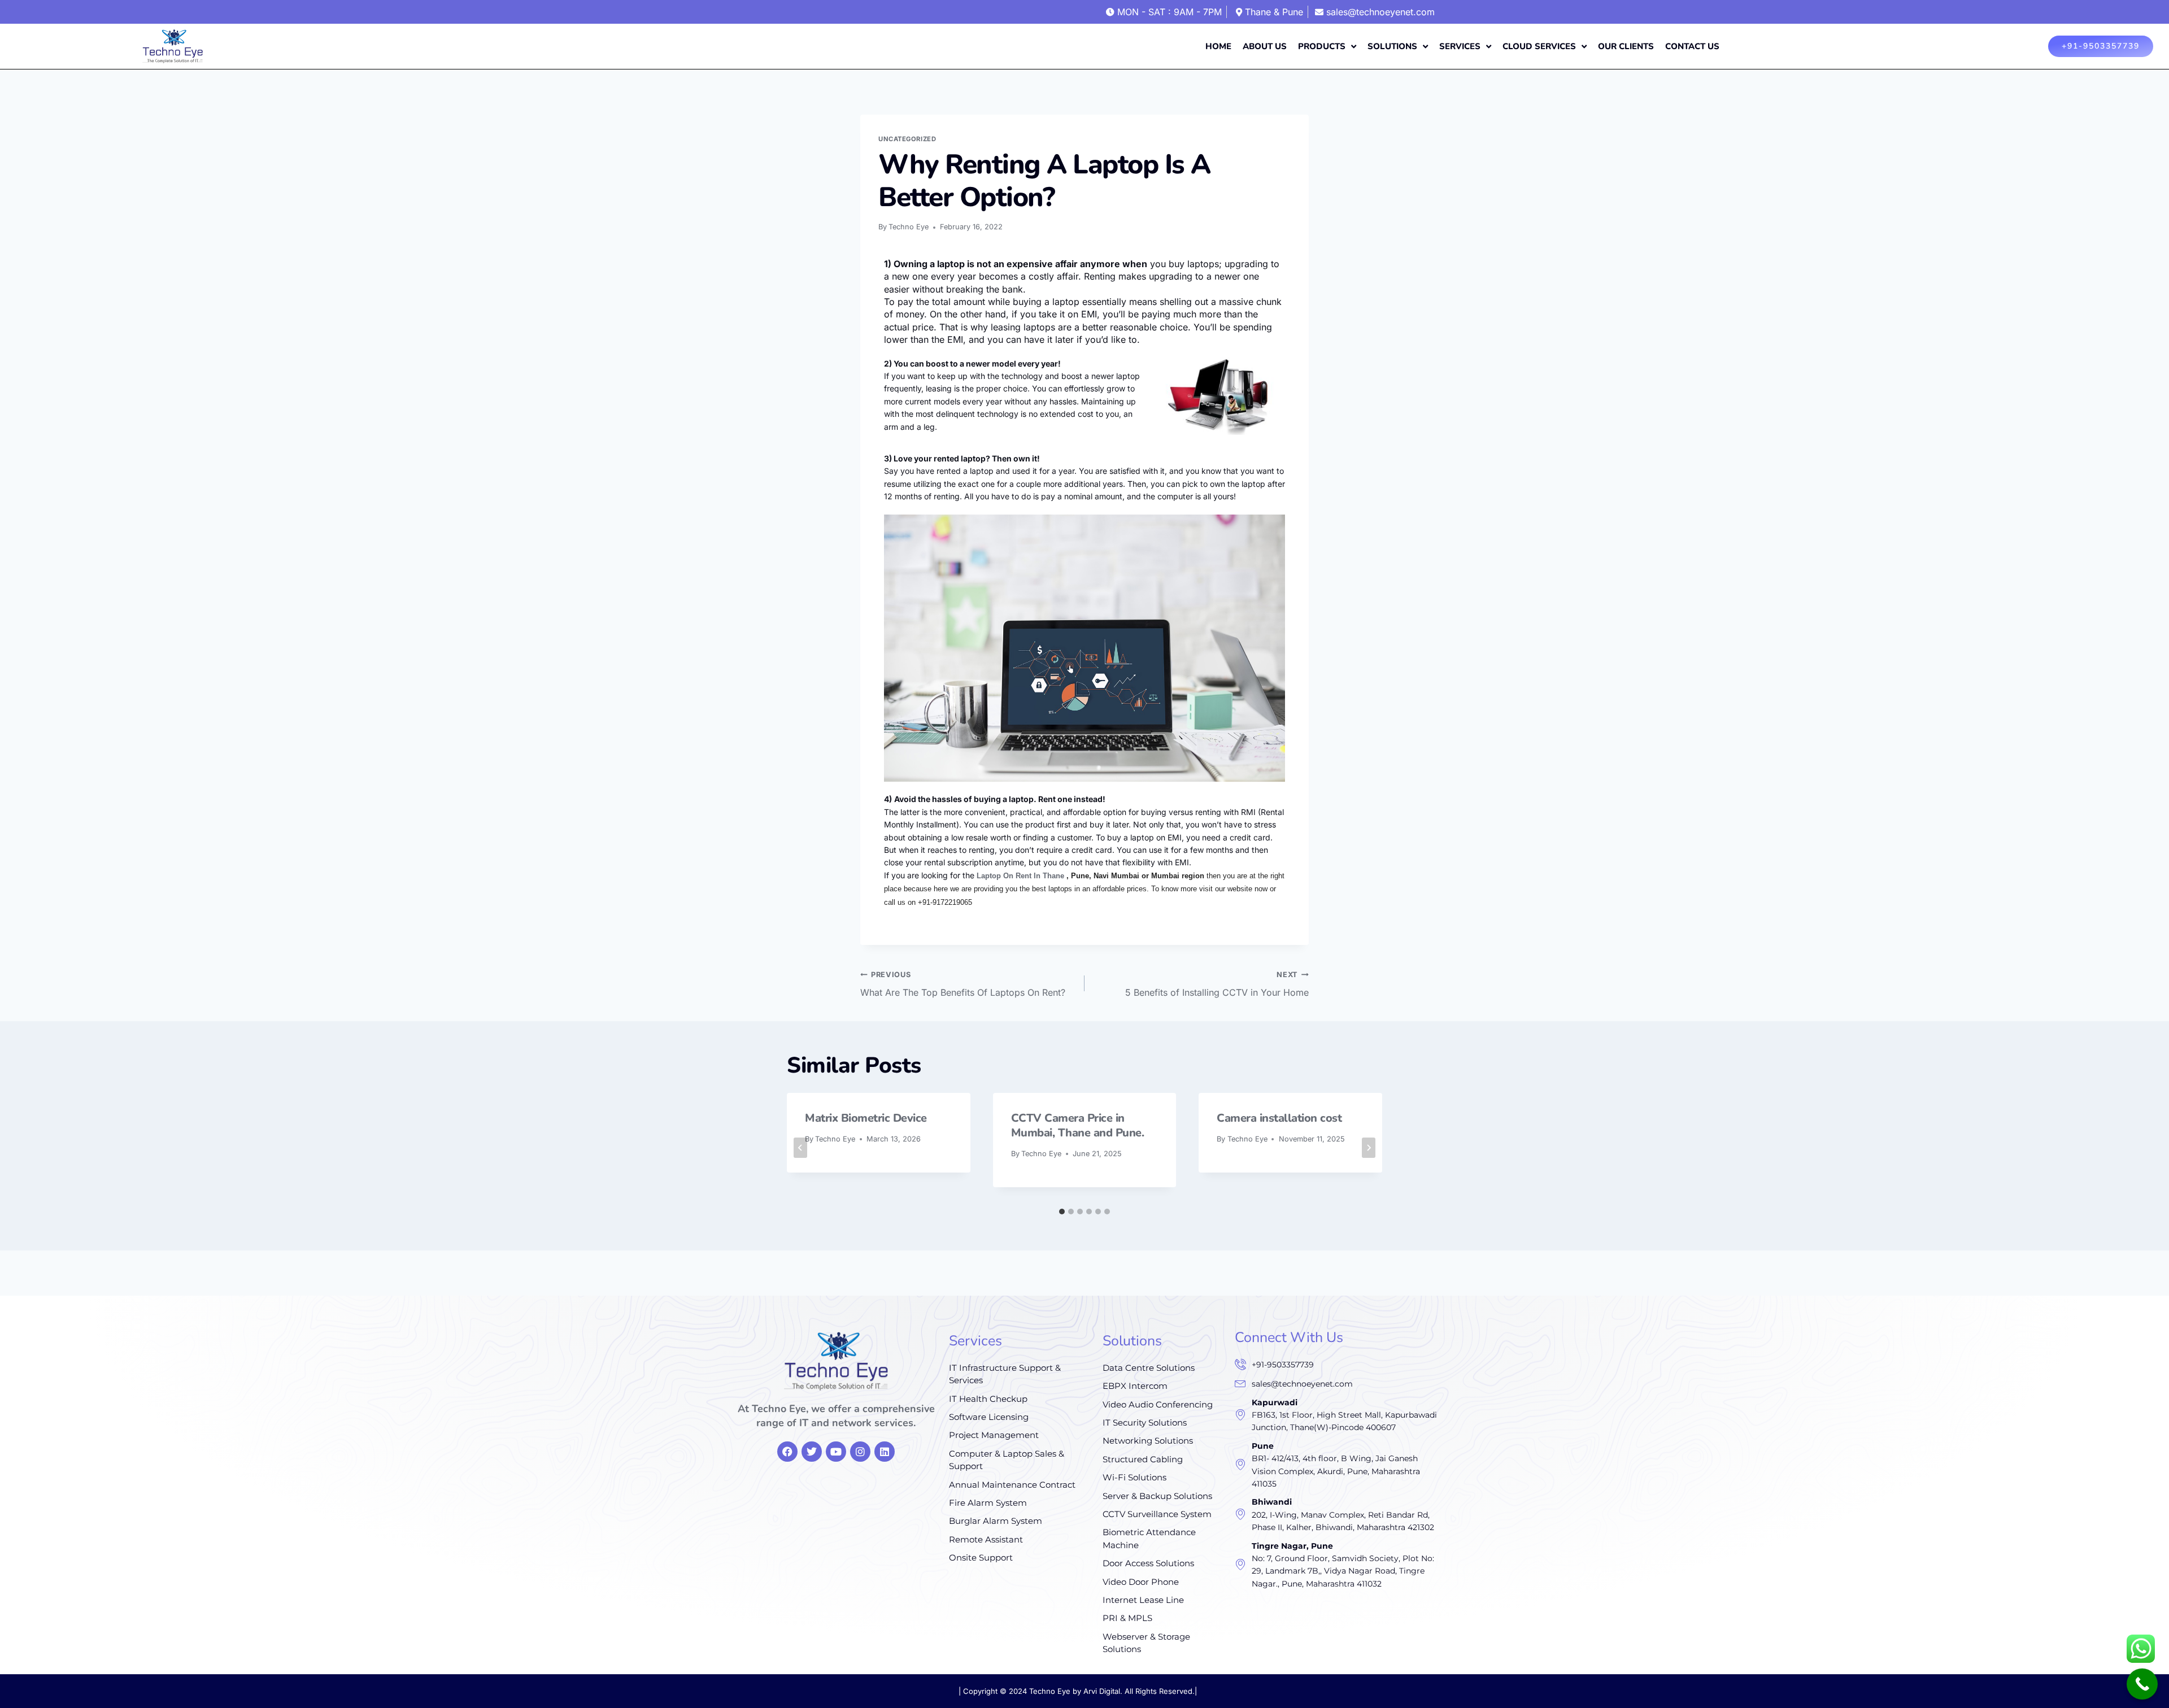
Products (1322, 46)
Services (1460, 46)
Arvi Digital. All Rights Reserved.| (1140, 1691)
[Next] (1369, 1148)
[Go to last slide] (800, 1148)
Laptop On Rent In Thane (1020, 876)
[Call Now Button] (2142, 1684)
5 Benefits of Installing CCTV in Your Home (1217, 984)
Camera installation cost (1279, 1118)
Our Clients (1626, 46)
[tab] (1062, 1212)
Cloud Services (1539, 46)
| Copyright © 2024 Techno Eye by (1021, 1691)
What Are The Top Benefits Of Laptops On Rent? (963, 984)
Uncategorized (907, 139)
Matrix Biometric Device (866, 1118)
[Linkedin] (885, 1452)
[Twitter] (812, 1452)
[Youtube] (836, 1452)
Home (1218, 46)
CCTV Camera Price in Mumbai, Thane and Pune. (1078, 1125)
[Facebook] (787, 1452)
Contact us (1692, 46)
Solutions (1392, 46)
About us (1265, 46)
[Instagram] (860, 1452)
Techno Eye (909, 227)
